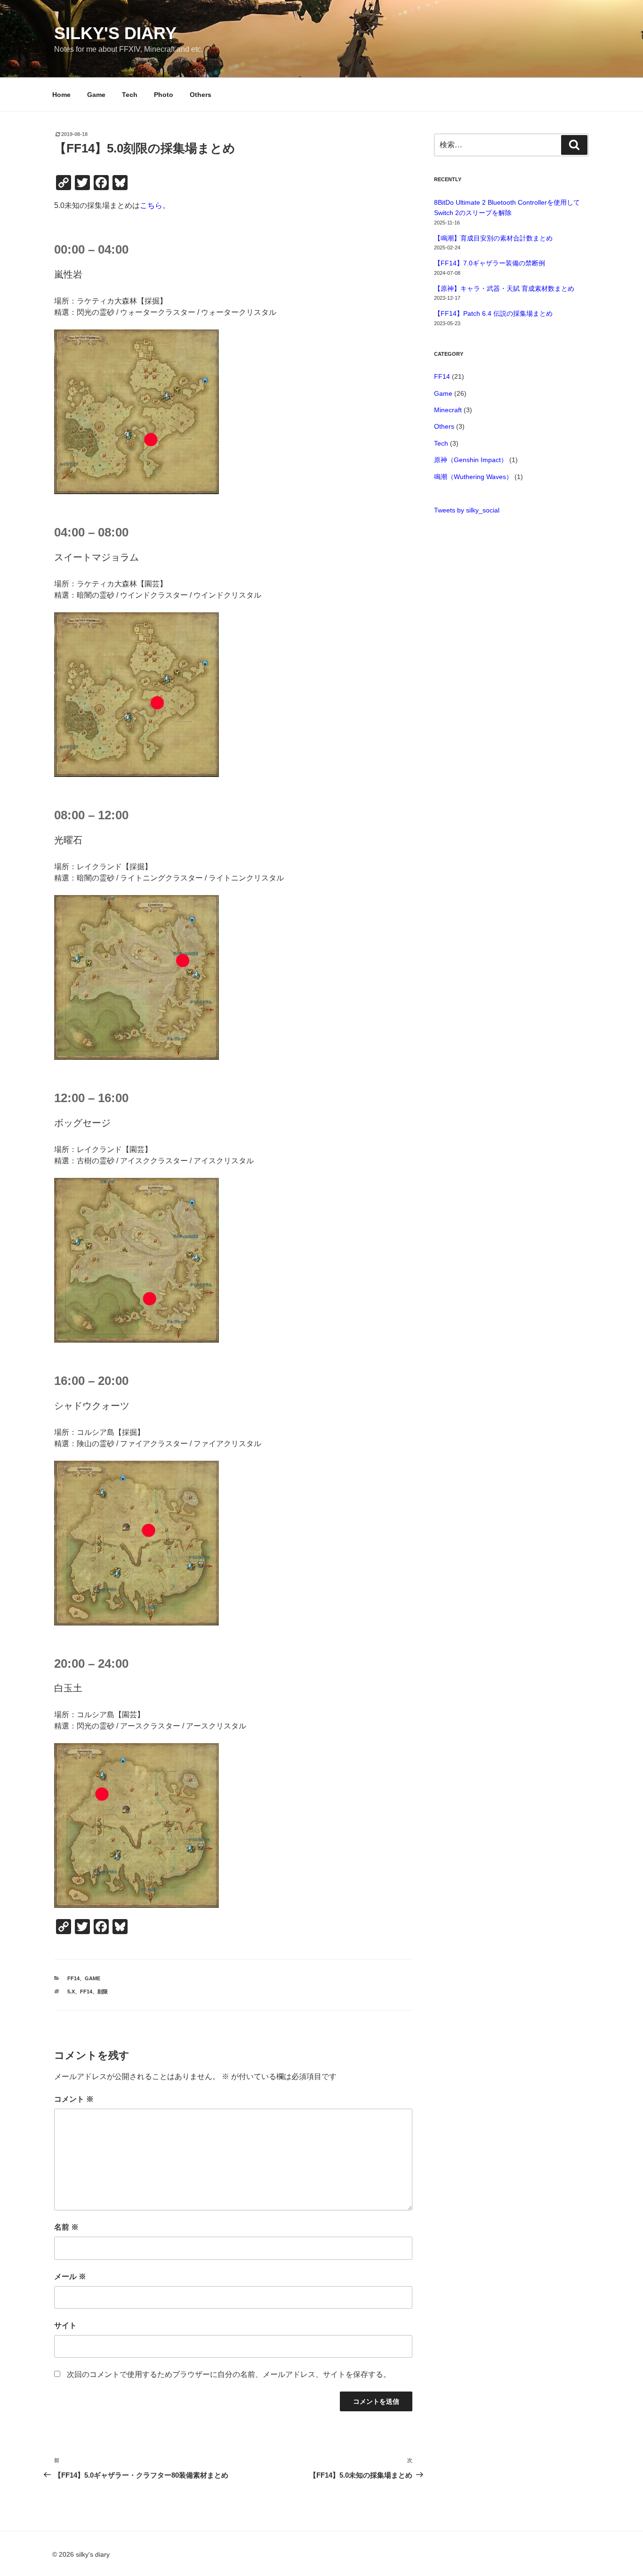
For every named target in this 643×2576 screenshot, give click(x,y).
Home (61, 95)
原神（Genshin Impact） (471, 460)
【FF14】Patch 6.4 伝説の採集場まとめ (493, 313)
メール (70, 2276)
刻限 (103, 1992)
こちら (151, 205)
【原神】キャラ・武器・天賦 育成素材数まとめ (504, 288)
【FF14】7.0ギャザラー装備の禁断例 (490, 263)
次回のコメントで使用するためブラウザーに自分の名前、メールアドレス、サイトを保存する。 (229, 2374)
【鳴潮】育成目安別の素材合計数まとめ (493, 238)
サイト (65, 2325)
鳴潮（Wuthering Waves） (473, 477)
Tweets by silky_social (467, 510)
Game (96, 95)
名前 (66, 2227)
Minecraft (448, 410)
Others (201, 95)
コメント (74, 2099)
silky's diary (115, 33)
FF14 (73, 1978)
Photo (164, 95)
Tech (130, 95)
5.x (71, 1992)
